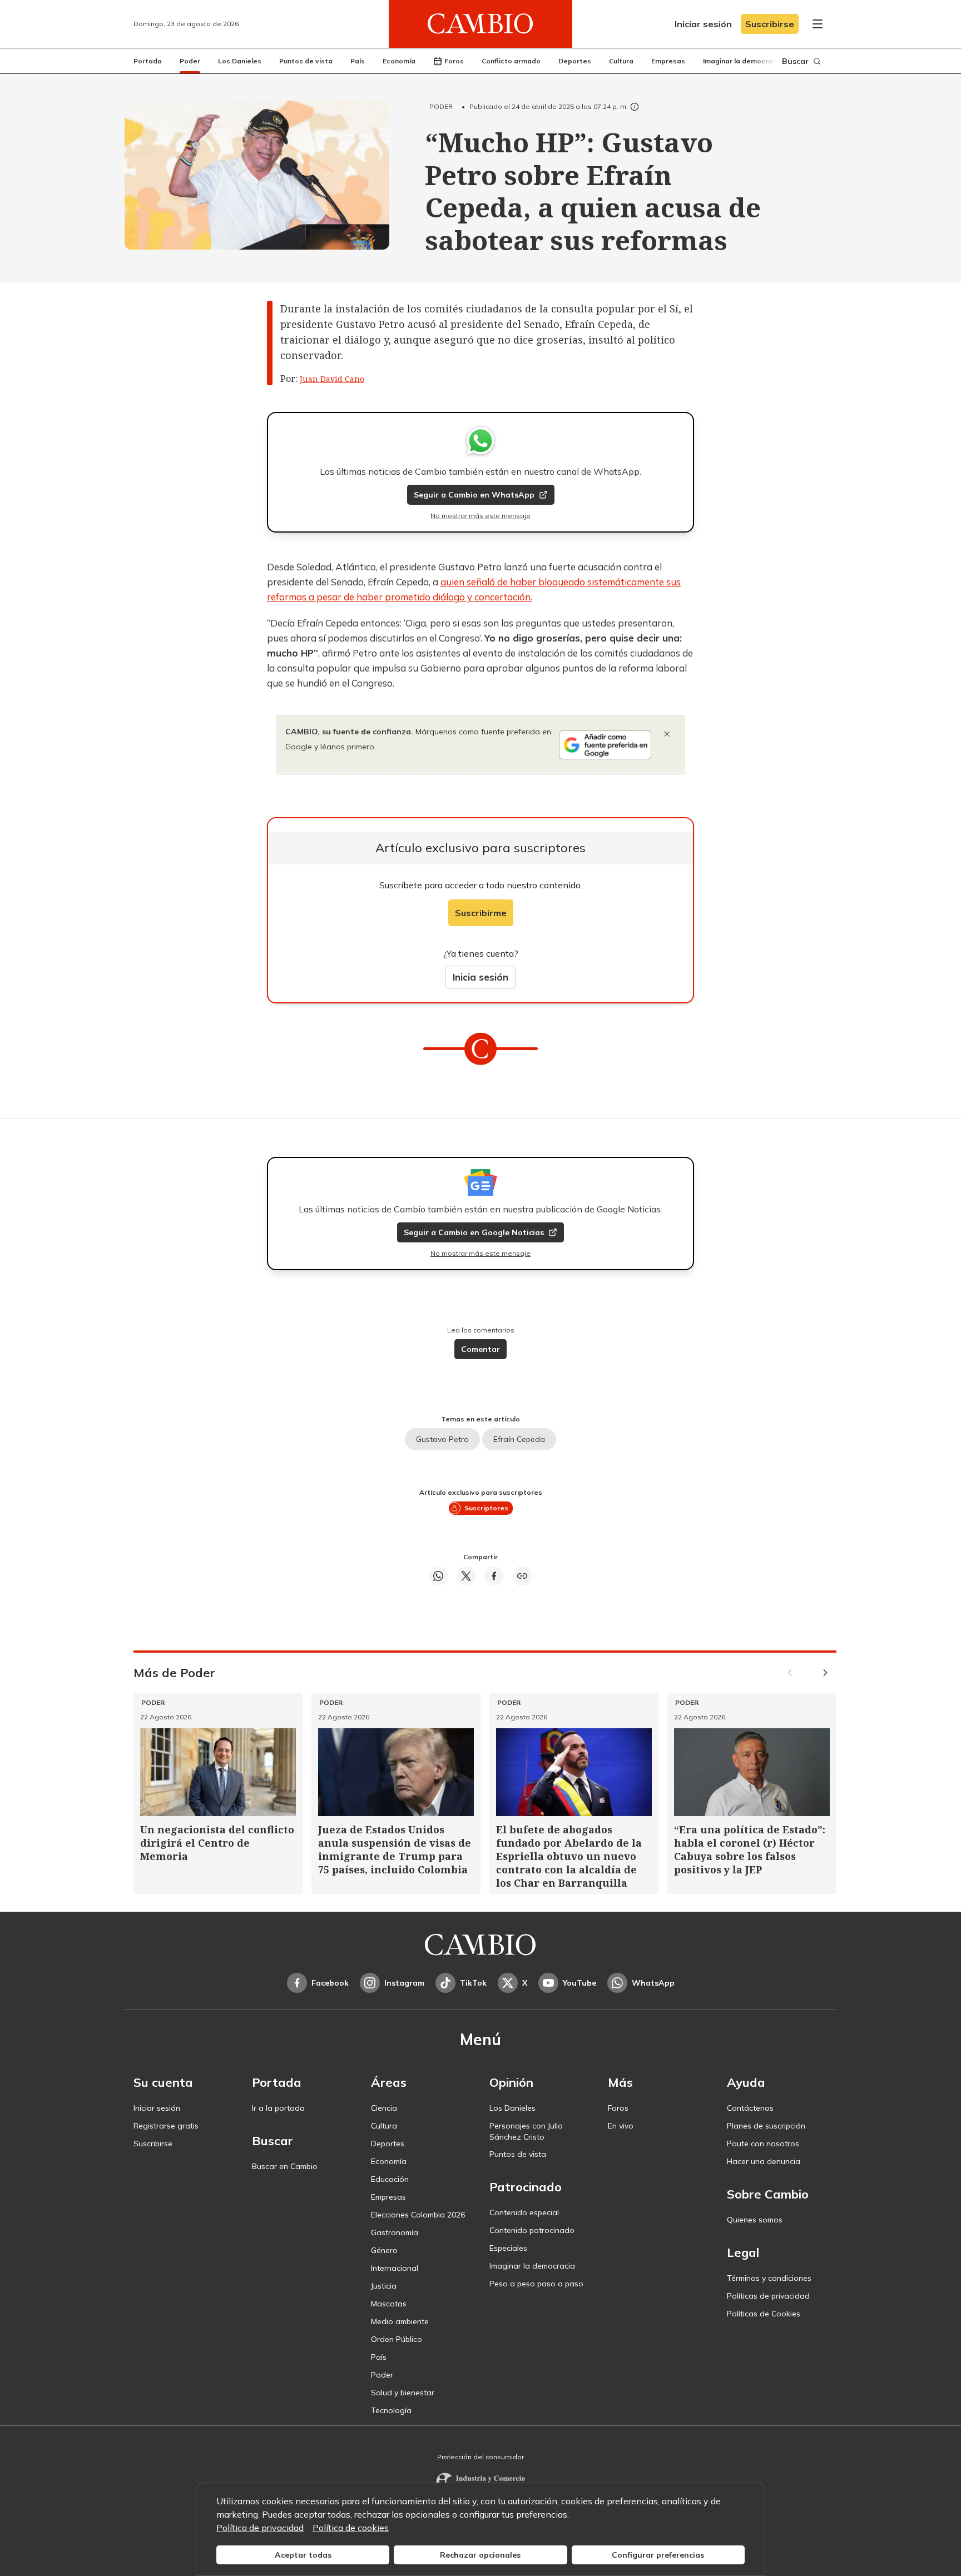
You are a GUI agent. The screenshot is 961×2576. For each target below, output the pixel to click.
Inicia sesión (481, 977)
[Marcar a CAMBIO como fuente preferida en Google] (605, 745)
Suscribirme (481, 913)
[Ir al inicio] (481, 24)
